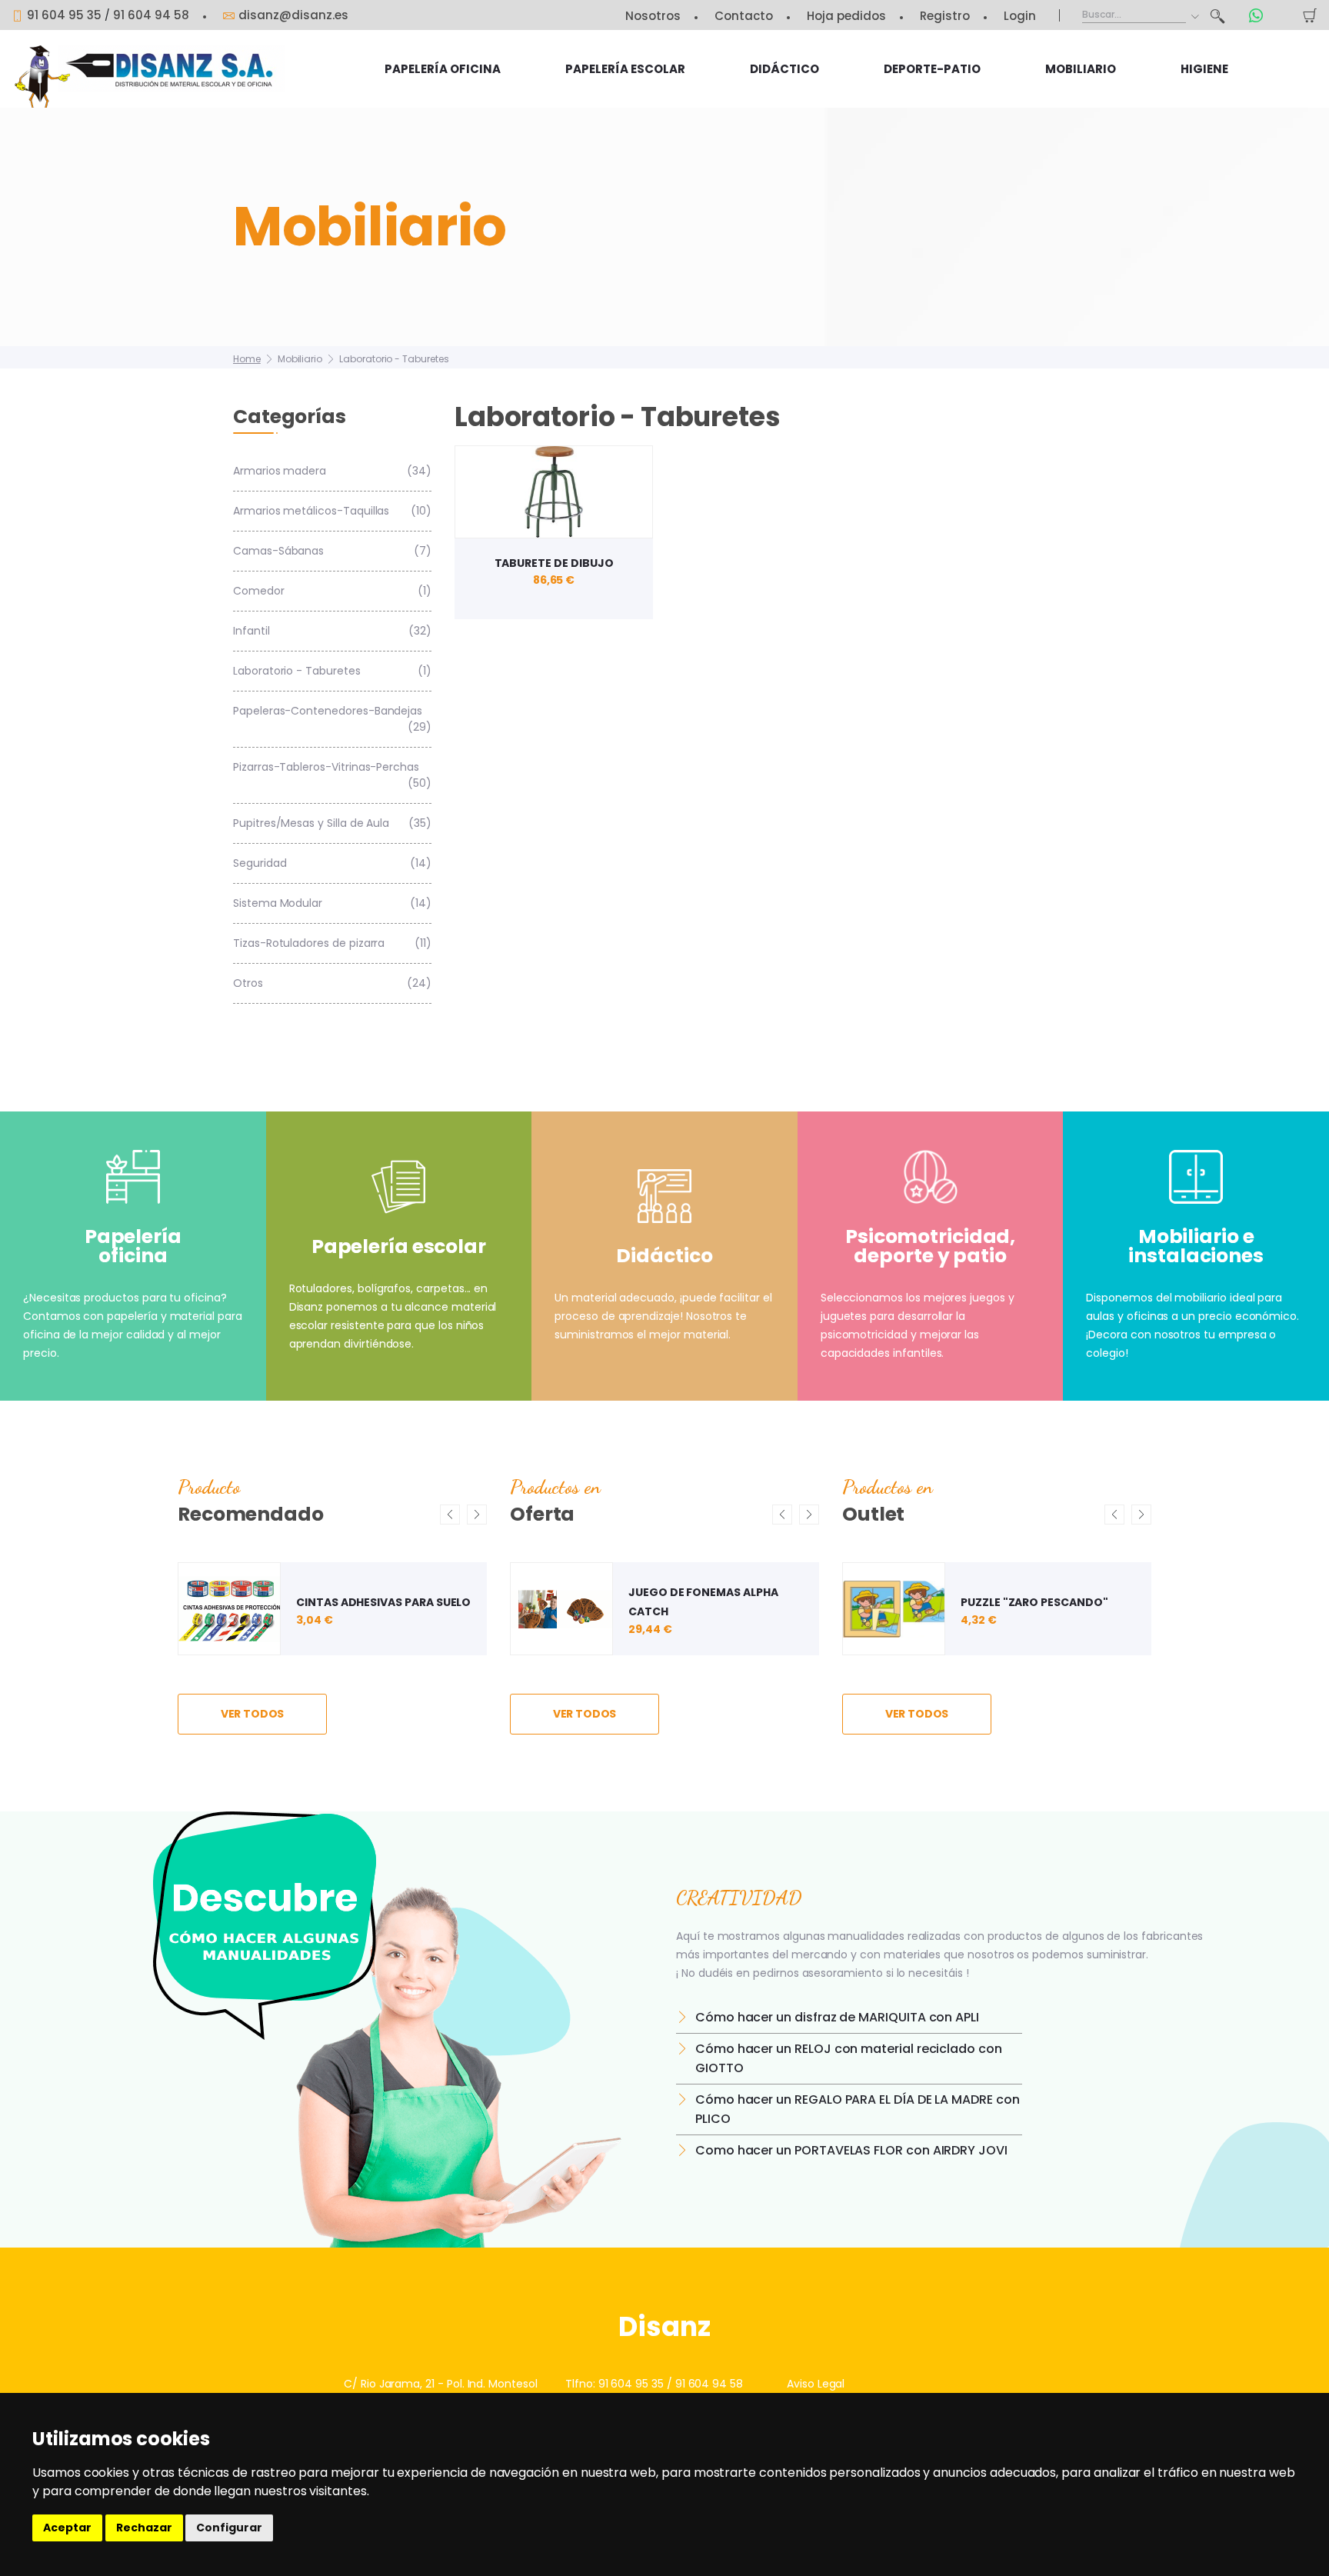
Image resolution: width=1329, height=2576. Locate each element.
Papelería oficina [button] (443, 69)
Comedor (332, 591)
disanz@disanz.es (293, 15)
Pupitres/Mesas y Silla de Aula (332, 823)
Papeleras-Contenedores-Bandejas (332, 719)
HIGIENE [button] (1204, 69)
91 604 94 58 (151, 15)
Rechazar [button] (144, 2528)
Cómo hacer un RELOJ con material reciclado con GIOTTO (849, 2058)
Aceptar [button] (67, 2528)
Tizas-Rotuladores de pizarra (332, 943)
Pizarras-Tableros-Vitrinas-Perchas (332, 775)
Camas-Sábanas (332, 551)
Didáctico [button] (784, 69)
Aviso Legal (816, 2384)
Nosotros (653, 16)
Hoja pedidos (846, 16)
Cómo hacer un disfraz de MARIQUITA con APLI (837, 2017)
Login (1020, 16)
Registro (945, 16)
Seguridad (332, 863)
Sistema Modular (332, 903)
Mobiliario (300, 359)
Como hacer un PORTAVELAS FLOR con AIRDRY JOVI (851, 2150)
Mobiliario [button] (1081, 69)
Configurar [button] (229, 2528)
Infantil (332, 631)
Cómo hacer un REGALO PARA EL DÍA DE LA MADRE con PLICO (858, 2109)
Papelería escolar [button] (625, 69)
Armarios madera (332, 471)
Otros (332, 983)
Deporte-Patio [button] (932, 69)
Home (247, 359)
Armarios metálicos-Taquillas (332, 511)
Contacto (744, 16)
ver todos (253, 1714)
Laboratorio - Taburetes (394, 359)
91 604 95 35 (64, 15)
